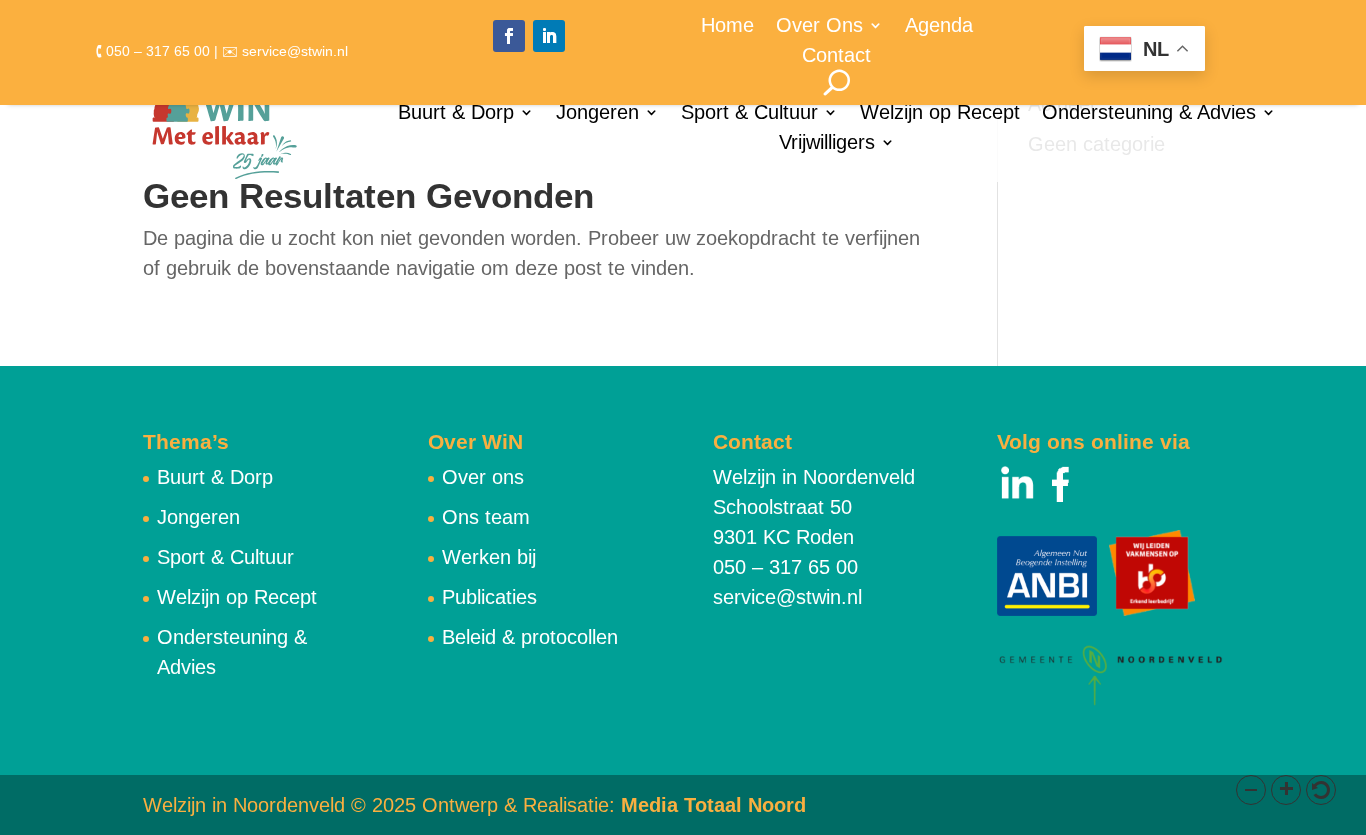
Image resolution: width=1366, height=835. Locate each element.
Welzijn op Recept (940, 114)
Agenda (939, 27)
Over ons (483, 477)
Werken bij (489, 557)
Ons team (486, 517)
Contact (836, 57)
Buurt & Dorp (456, 114)
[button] (1251, 790)
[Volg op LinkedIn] (549, 36)
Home (727, 27)
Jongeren (597, 114)
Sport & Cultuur (749, 114)
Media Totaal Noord (713, 805)
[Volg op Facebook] (509, 36)
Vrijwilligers (827, 144)
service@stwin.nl (787, 597)
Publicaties (489, 597)
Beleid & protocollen (530, 637)
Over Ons (819, 27)
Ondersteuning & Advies (1149, 114)
